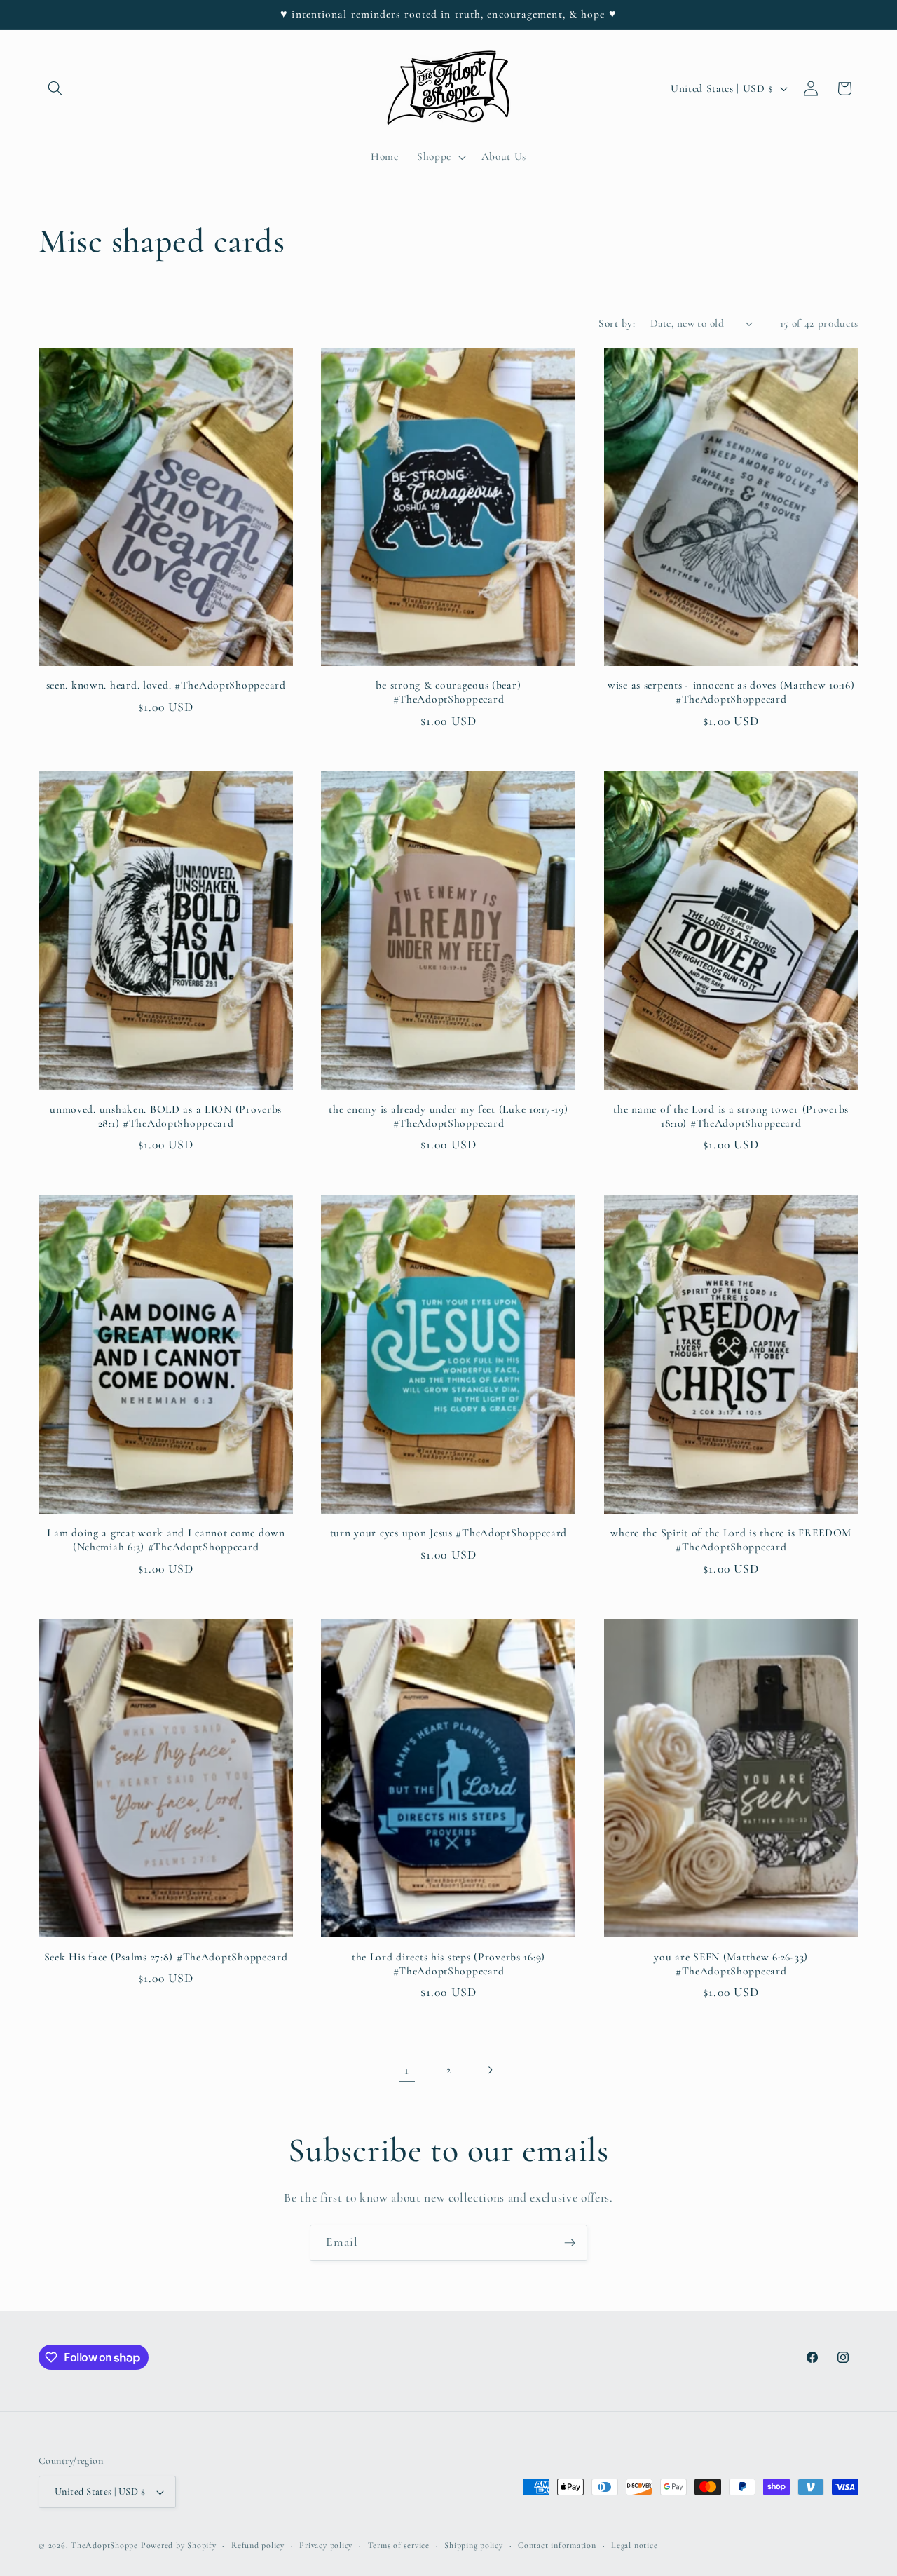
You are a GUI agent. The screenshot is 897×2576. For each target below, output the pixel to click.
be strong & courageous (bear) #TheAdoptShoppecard (448, 692)
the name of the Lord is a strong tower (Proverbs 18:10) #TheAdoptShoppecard (731, 1116)
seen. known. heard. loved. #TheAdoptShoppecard (166, 685)
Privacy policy (326, 2545)
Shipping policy (474, 2545)
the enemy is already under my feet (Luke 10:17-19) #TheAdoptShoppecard (448, 1116)
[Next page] (490, 2070)
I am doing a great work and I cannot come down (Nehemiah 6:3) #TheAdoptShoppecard (166, 1540)
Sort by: (617, 323)
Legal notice (634, 2545)
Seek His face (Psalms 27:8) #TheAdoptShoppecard (166, 1957)
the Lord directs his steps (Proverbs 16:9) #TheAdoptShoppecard (448, 1964)
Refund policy (258, 2545)
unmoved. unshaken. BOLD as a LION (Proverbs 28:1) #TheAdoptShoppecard (166, 1116)
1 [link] (407, 2070)
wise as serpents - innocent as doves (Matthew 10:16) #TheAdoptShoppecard (731, 692)
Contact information (557, 2545)
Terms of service (399, 2545)
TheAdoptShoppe (104, 2545)
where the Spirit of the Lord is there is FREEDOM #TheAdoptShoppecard (731, 1540)
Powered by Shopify (179, 2545)
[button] (55, 88)
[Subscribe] (570, 2243)
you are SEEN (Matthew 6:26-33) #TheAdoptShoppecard (731, 1964)
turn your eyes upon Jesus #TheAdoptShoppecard (448, 1533)
